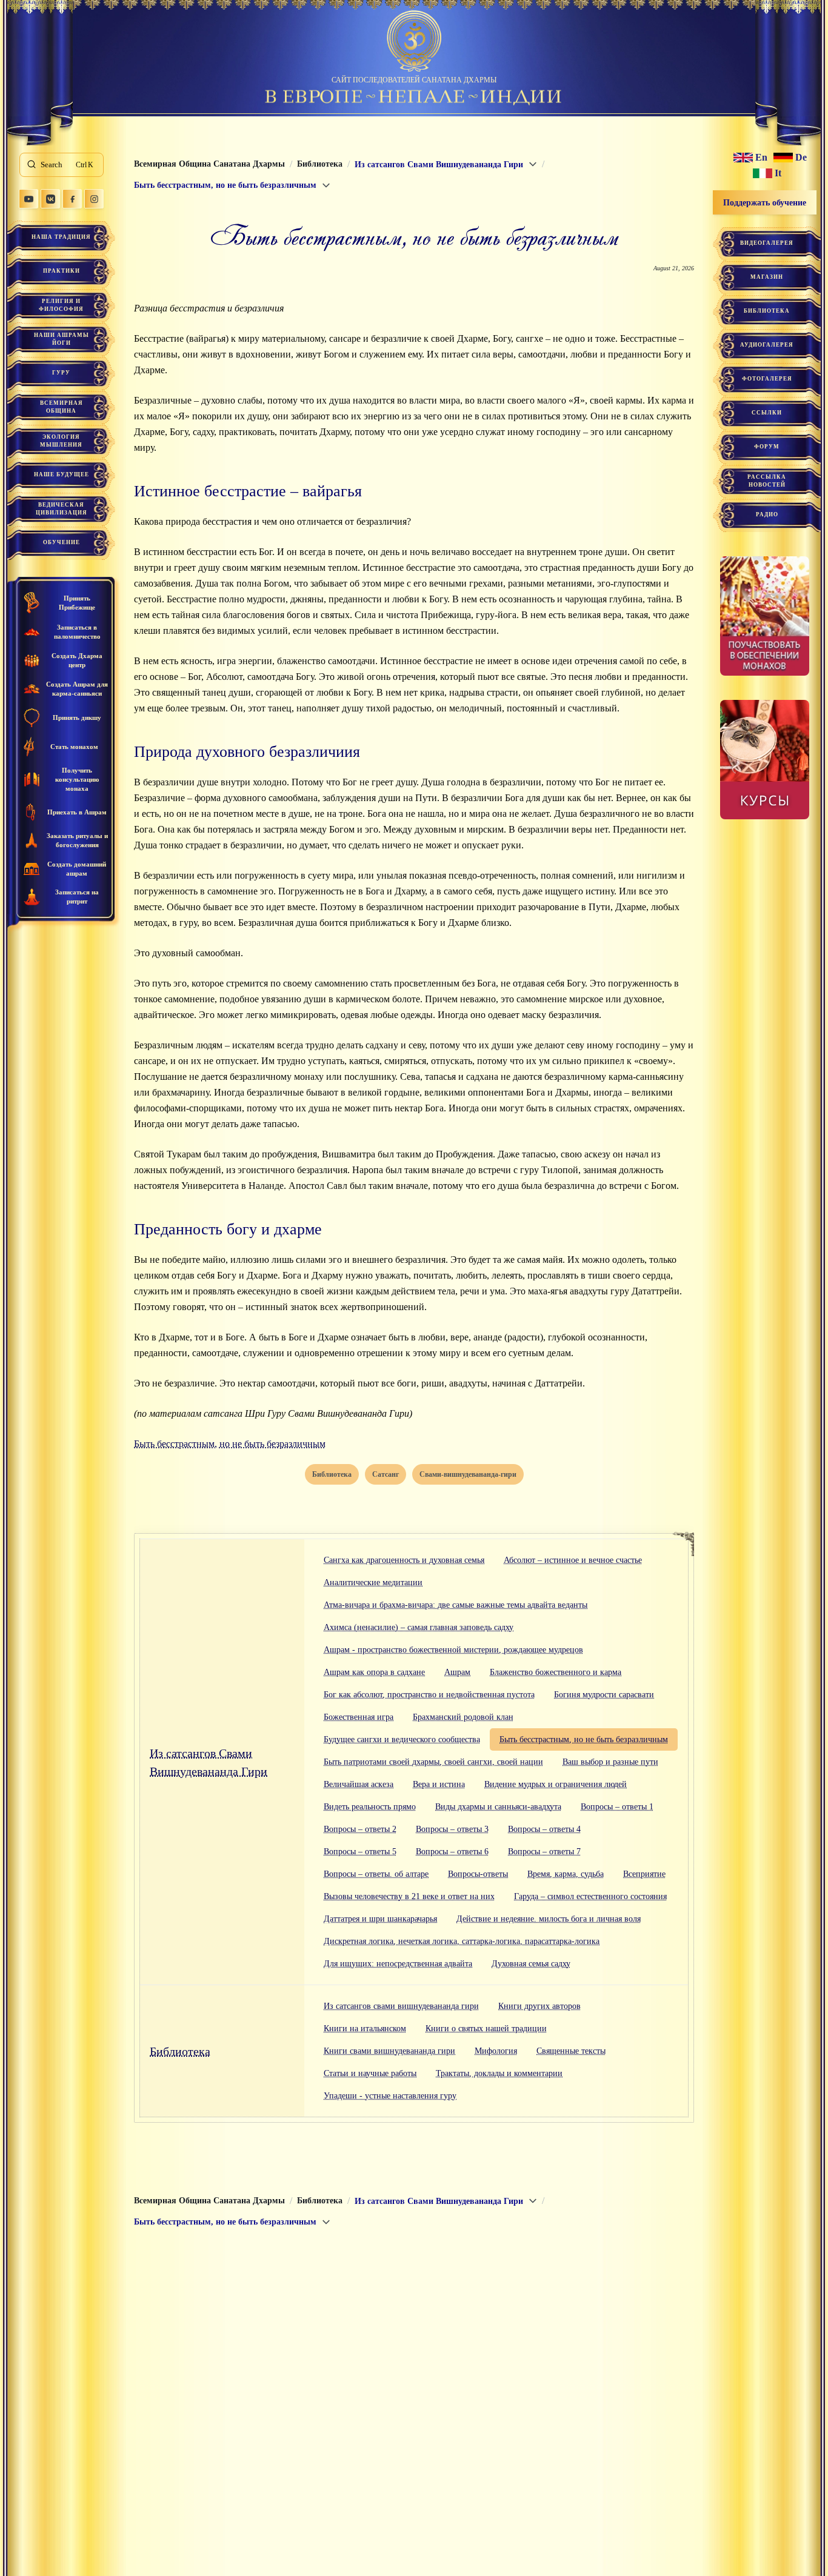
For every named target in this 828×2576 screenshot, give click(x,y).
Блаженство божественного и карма (556, 1672)
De (801, 158)
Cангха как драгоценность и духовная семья (404, 1560)
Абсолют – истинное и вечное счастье (573, 1560)
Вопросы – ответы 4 (544, 1829)
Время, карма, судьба (566, 1874)
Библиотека (180, 2051)
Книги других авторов (539, 2006)
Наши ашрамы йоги (62, 339)
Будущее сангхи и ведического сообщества (402, 1739)
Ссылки (767, 413)
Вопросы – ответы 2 (360, 1829)
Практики (62, 271)
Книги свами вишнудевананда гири (389, 2051)
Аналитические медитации (373, 1583)
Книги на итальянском (365, 2029)
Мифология (496, 2051)
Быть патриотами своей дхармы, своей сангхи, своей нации (433, 1762)
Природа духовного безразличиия (247, 752)
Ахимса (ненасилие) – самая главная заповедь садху (419, 1627)
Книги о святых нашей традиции (486, 2029)
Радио (767, 514)
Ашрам (457, 1672)
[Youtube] (28, 199)
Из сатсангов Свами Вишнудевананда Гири (209, 1762)
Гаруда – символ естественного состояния (590, 1896)
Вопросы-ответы (478, 1874)
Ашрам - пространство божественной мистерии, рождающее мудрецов (453, 1650)
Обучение (62, 542)
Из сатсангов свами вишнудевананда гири (401, 2006)
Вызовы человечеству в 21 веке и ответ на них (409, 1896)
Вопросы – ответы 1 (617, 1807)
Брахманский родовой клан (463, 1717)
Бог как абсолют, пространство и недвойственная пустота (429, 1695)
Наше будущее (62, 474)
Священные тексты (571, 2051)
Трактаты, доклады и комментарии (499, 2073)
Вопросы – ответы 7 (544, 1852)
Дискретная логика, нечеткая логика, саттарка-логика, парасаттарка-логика (462, 1941)
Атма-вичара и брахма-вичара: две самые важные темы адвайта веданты (456, 1605)
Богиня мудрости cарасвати (604, 1695)
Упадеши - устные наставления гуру (390, 2096)
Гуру (61, 373)
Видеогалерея (767, 243)
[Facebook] (72, 199)
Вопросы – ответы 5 (360, 1852)
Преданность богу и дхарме (228, 1229)
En (761, 158)
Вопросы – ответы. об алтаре (376, 1874)
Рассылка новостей (767, 481)
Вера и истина (439, 1784)
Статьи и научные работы (370, 2073)
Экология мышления (61, 441)
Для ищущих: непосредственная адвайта (398, 1964)
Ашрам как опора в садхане (374, 1672)
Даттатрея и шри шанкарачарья (380, 1919)
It (778, 173)
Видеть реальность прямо (370, 1807)
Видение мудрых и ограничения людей (556, 1784)
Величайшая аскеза (359, 1784)
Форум (767, 447)
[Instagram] (94, 199)
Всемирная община (62, 407)
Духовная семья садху (531, 1964)
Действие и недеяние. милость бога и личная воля (549, 1919)
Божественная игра (359, 1717)
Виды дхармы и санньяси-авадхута (498, 1807)
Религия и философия (61, 305)
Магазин (767, 277)
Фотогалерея (767, 379)
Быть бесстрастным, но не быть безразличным (230, 1444)
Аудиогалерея (767, 345)
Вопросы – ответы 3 (452, 1829)
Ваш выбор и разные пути (610, 1762)
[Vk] (50, 199)
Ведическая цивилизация (62, 509)
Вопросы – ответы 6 (452, 1852)
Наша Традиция (61, 237)
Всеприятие (644, 1874)
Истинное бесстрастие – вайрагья (248, 491)
